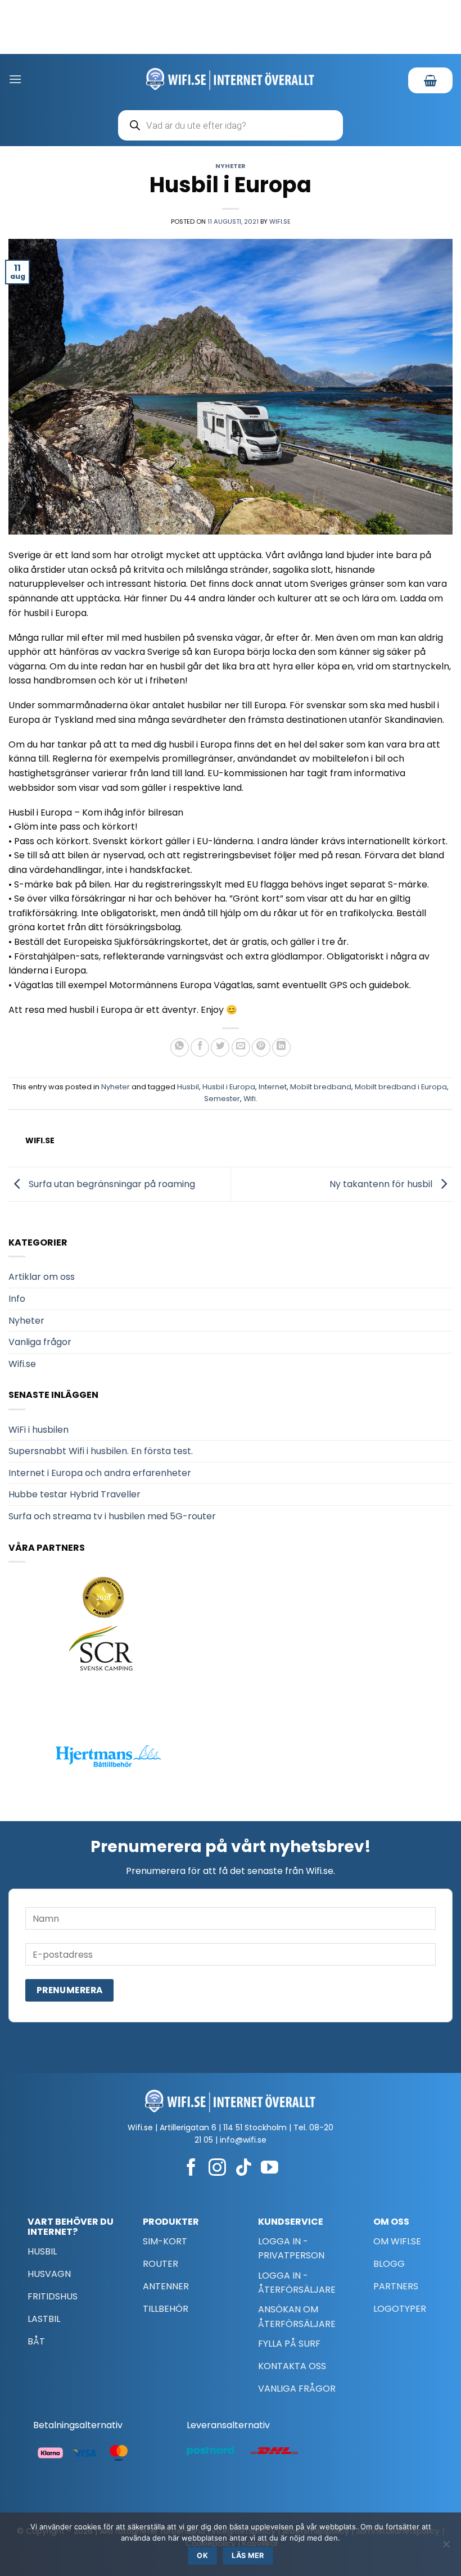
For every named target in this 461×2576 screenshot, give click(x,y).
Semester (222, 1099)
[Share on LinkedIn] (281, 1047)
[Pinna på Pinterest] (261, 1047)
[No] (446, 2547)
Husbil (188, 1087)
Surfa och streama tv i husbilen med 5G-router (112, 1516)
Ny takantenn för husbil (382, 1183)
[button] (15, 79)
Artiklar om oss (42, 1277)
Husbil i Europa (229, 1087)
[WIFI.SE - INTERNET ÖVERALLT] (231, 79)
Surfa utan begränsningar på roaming (111, 1183)
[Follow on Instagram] (217, 2169)
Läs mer (248, 2555)
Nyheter (231, 166)
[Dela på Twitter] (220, 1047)
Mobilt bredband (321, 1087)
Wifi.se (280, 221)
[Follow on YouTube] (270, 2169)
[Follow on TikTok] (244, 2169)
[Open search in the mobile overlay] (231, 125)
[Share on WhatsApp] (180, 1047)
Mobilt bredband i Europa (401, 1087)
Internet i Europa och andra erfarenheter (100, 1473)
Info (17, 1299)
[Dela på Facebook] (200, 1047)
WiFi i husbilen (39, 1430)
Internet (273, 1087)
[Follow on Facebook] (191, 2169)
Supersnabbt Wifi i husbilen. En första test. (101, 1451)
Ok (202, 2555)
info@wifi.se (243, 2140)
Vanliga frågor (40, 1342)
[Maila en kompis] (241, 1047)
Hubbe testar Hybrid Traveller (74, 1494)
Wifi (250, 1099)
